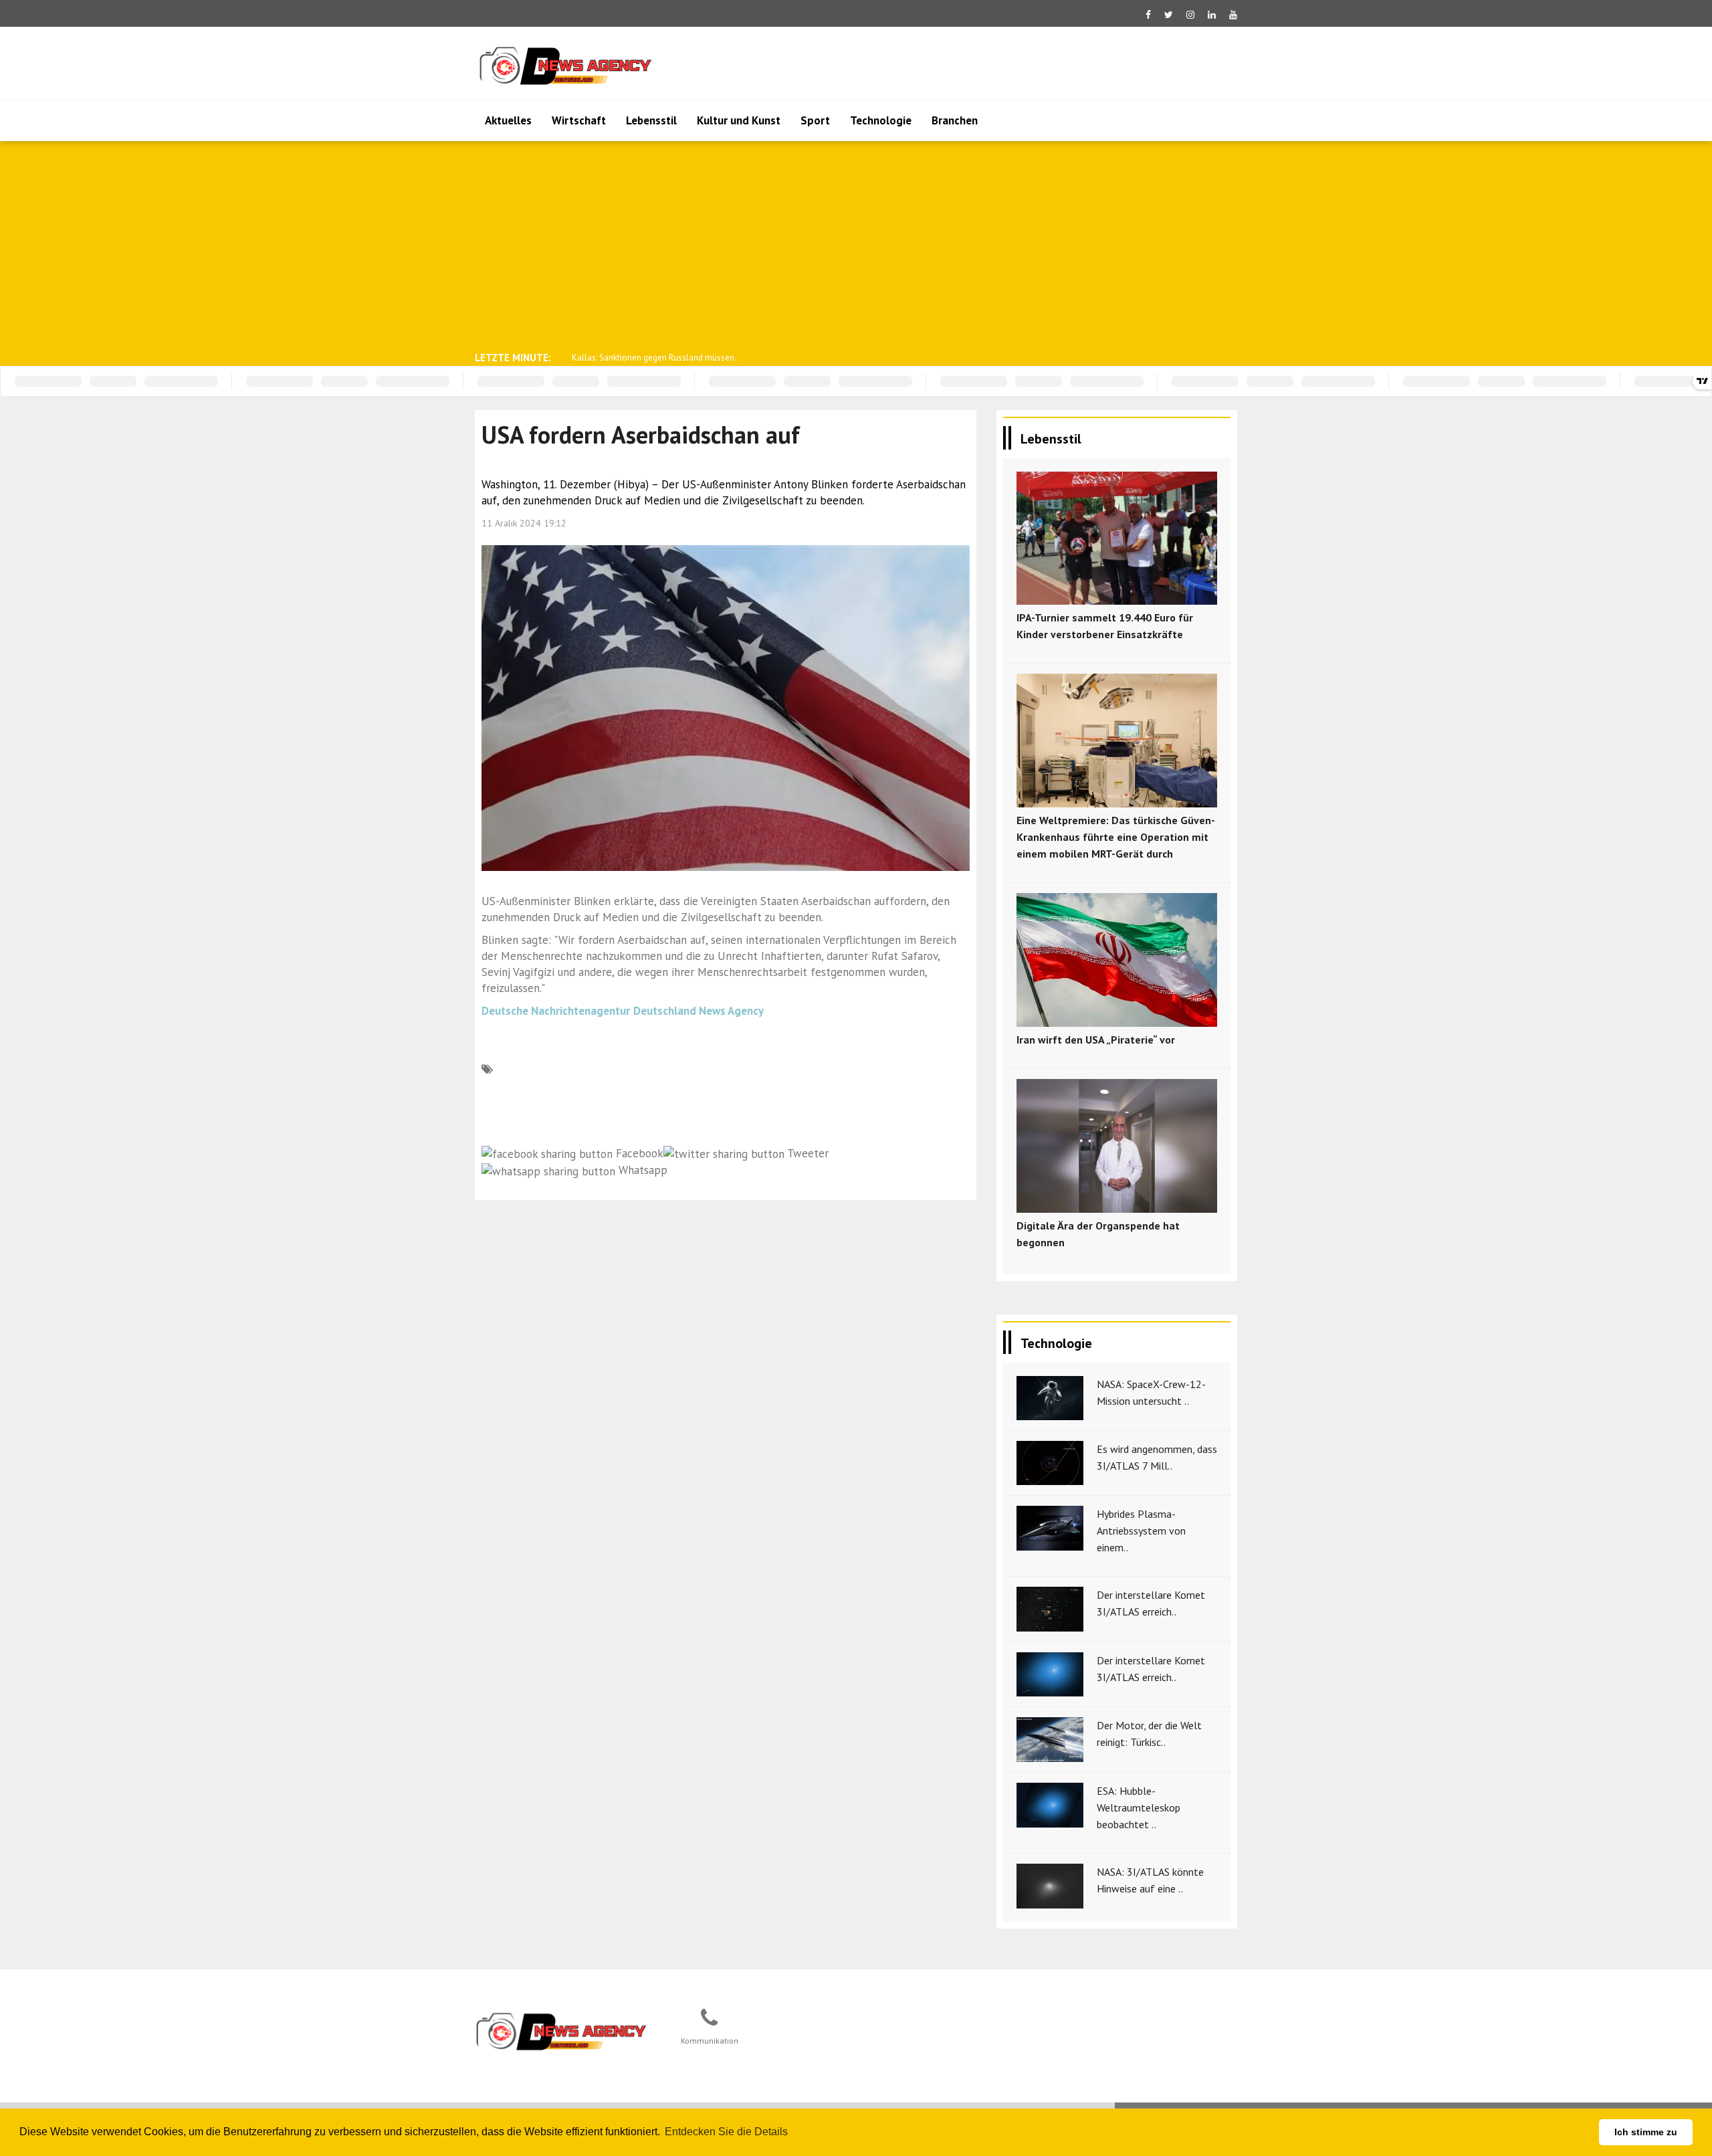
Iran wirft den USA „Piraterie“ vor (1096, 1040)
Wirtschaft (579, 120)
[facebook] (1148, 15)
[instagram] (1190, 15)
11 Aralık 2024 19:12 (524, 523)
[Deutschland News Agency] (562, 2031)
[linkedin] (1212, 15)
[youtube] (1233, 15)
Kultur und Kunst (739, 120)
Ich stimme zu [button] (1646, 2132)
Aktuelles (508, 120)
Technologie (881, 120)
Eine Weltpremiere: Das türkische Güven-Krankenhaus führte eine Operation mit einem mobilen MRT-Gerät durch (1116, 837)
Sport (815, 120)
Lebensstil (651, 120)
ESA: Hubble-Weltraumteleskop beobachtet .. (1139, 1807)
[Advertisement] (856, 245)
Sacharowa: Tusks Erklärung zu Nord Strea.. (653, 358)
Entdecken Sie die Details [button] (726, 2132)
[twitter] (1169, 15)
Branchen (955, 120)
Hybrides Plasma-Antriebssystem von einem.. (1141, 1531)
